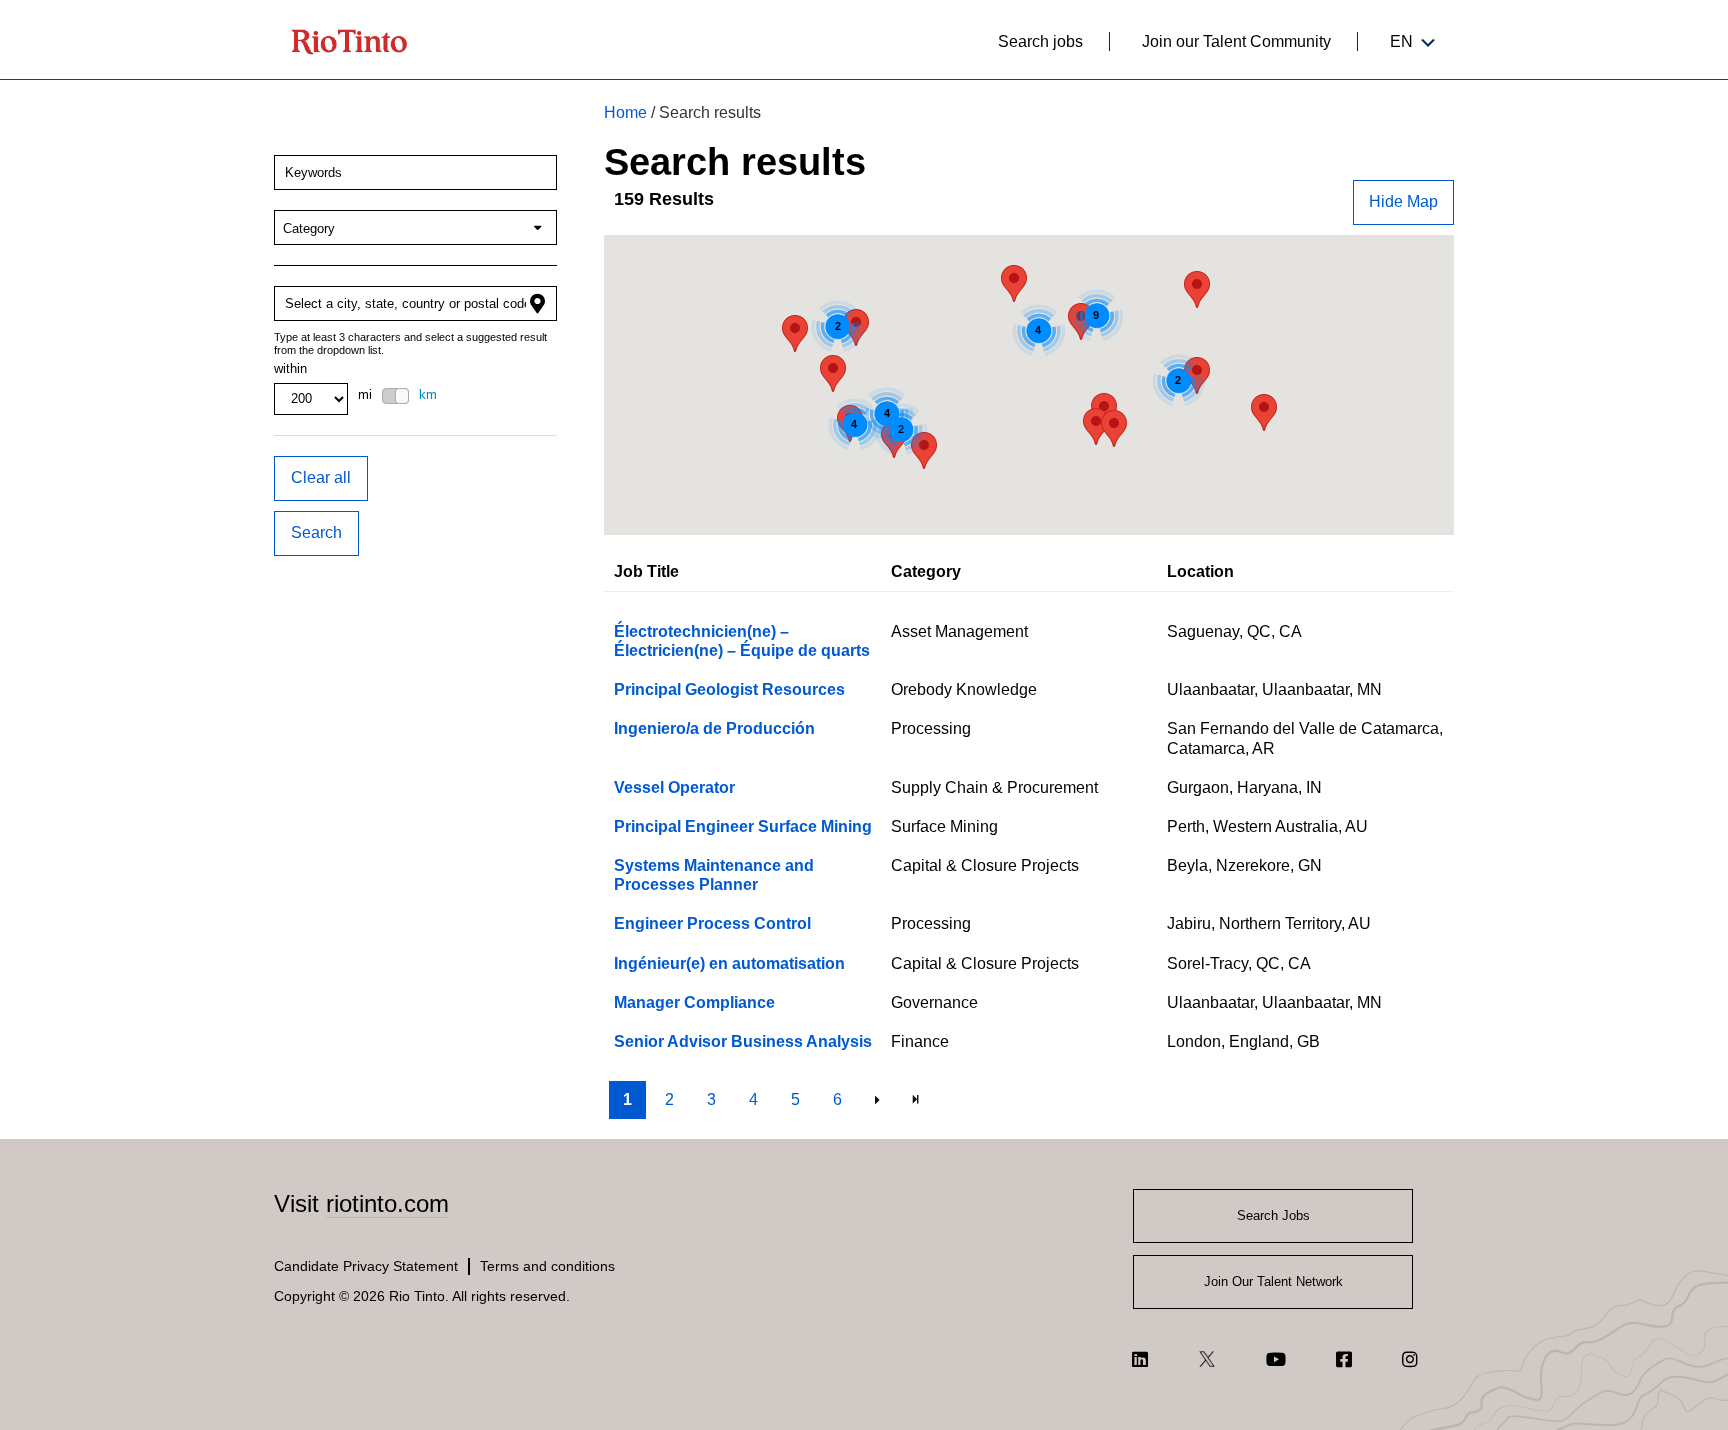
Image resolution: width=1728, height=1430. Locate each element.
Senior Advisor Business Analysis (743, 1041)
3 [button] (711, 1099)
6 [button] (837, 1099)
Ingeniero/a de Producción (714, 728)
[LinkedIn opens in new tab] (1140, 1359)
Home (625, 112)
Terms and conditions (547, 1266)
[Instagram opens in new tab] (1410, 1359)
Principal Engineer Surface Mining (743, 826)
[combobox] (415, 172)
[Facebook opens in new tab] (1344, 1359)
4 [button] (753, 1099)
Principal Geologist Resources (729, 689)
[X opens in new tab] (1207, 1359)
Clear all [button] (321, 477)
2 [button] (669, 1099)
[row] (1029, 641)
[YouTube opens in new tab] (1276, 1359)
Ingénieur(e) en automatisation (729, 963)
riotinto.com (387, 1203)
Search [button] (316, 532)
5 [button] (795, 1099)
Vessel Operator (674, 787)
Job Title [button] (646, 571)
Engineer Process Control (712, 923)
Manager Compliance (694, 1002)
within (290, 368)
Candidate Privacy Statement (366, 1266)
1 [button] (627, 1099)
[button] (1403, 202)
